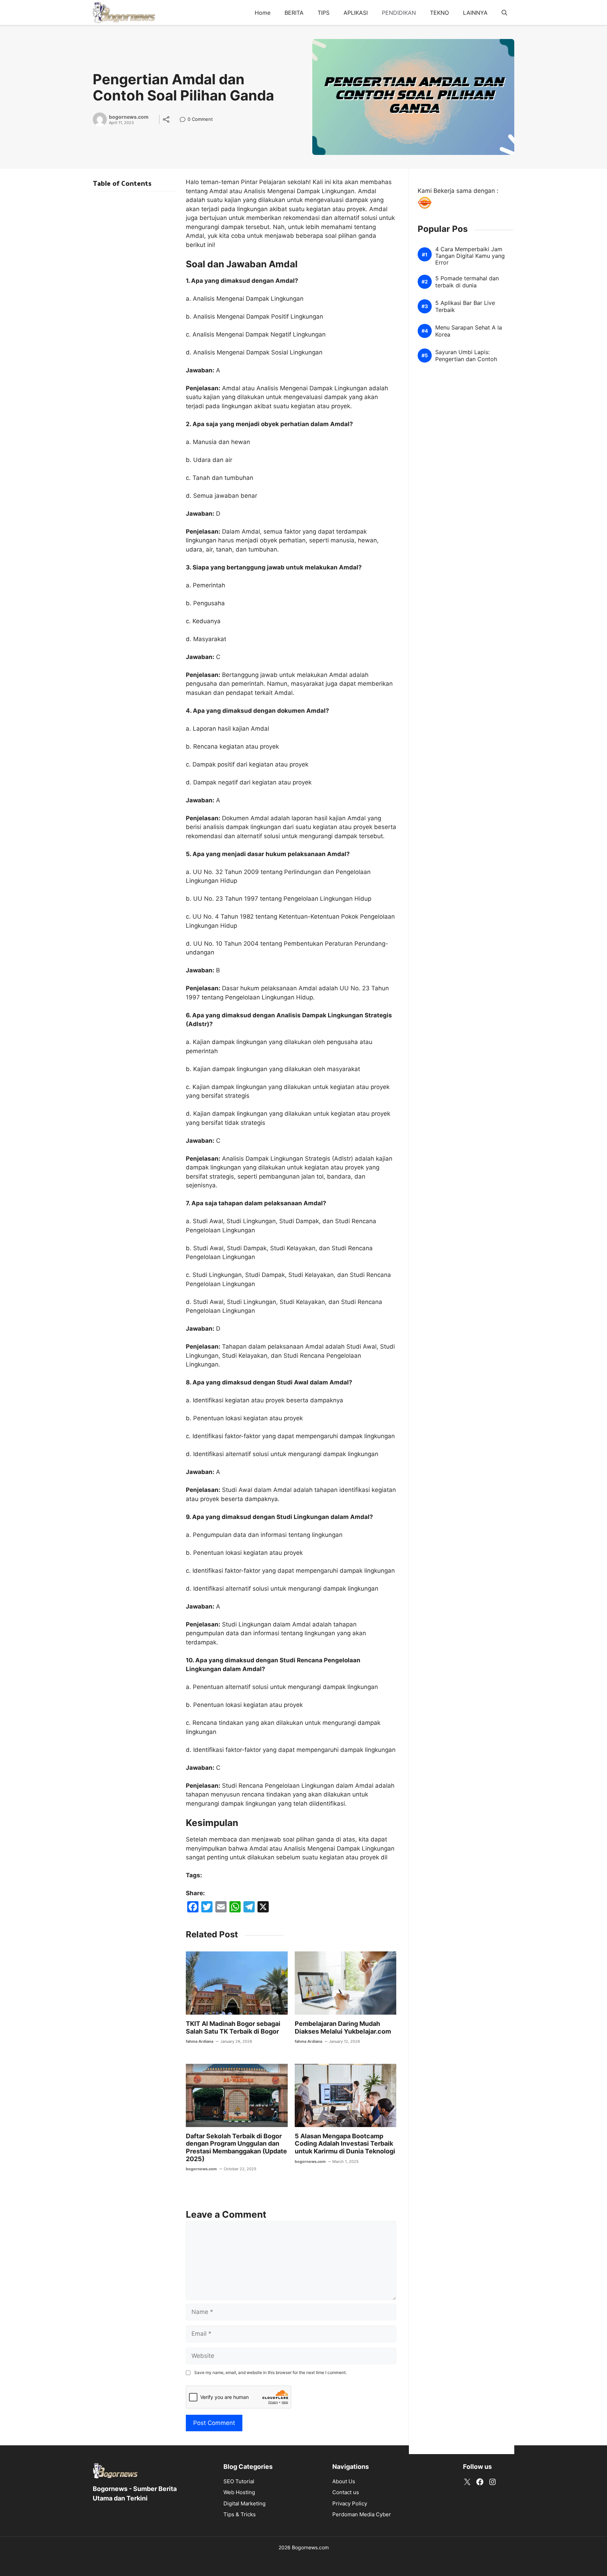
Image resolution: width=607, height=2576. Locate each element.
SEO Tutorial (239, 2481)
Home (263, 13)
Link (185, 120)
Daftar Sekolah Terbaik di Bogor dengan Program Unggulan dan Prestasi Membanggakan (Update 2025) (236, 2147)
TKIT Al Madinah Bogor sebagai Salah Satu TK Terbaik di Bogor (233, 2027)
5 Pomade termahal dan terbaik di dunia (467, 282)
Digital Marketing (244, 2503)
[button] (504, 13)
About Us (344, 2481)
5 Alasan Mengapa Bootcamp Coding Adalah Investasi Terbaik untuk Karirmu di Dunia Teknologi (345, 2144)
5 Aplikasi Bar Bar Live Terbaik (465, 307)
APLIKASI (356, 13)
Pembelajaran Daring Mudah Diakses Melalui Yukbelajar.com (343, 2027)
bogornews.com (129, 117)
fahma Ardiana (200, 2041)
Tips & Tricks (240, 2514)
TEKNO (439, 13)
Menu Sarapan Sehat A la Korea (469, 331)
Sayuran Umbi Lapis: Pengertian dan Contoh (466, 356)
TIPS (324, 13)
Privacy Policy (350, 2503)
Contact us (346, 2492)
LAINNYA (475, 13)
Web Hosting (239, 2492)
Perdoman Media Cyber (362, 2514)
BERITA (294, 13)
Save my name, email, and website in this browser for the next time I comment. (270, 2372)
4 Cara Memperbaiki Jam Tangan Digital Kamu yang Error (470, 256)
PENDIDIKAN (399, 13)
